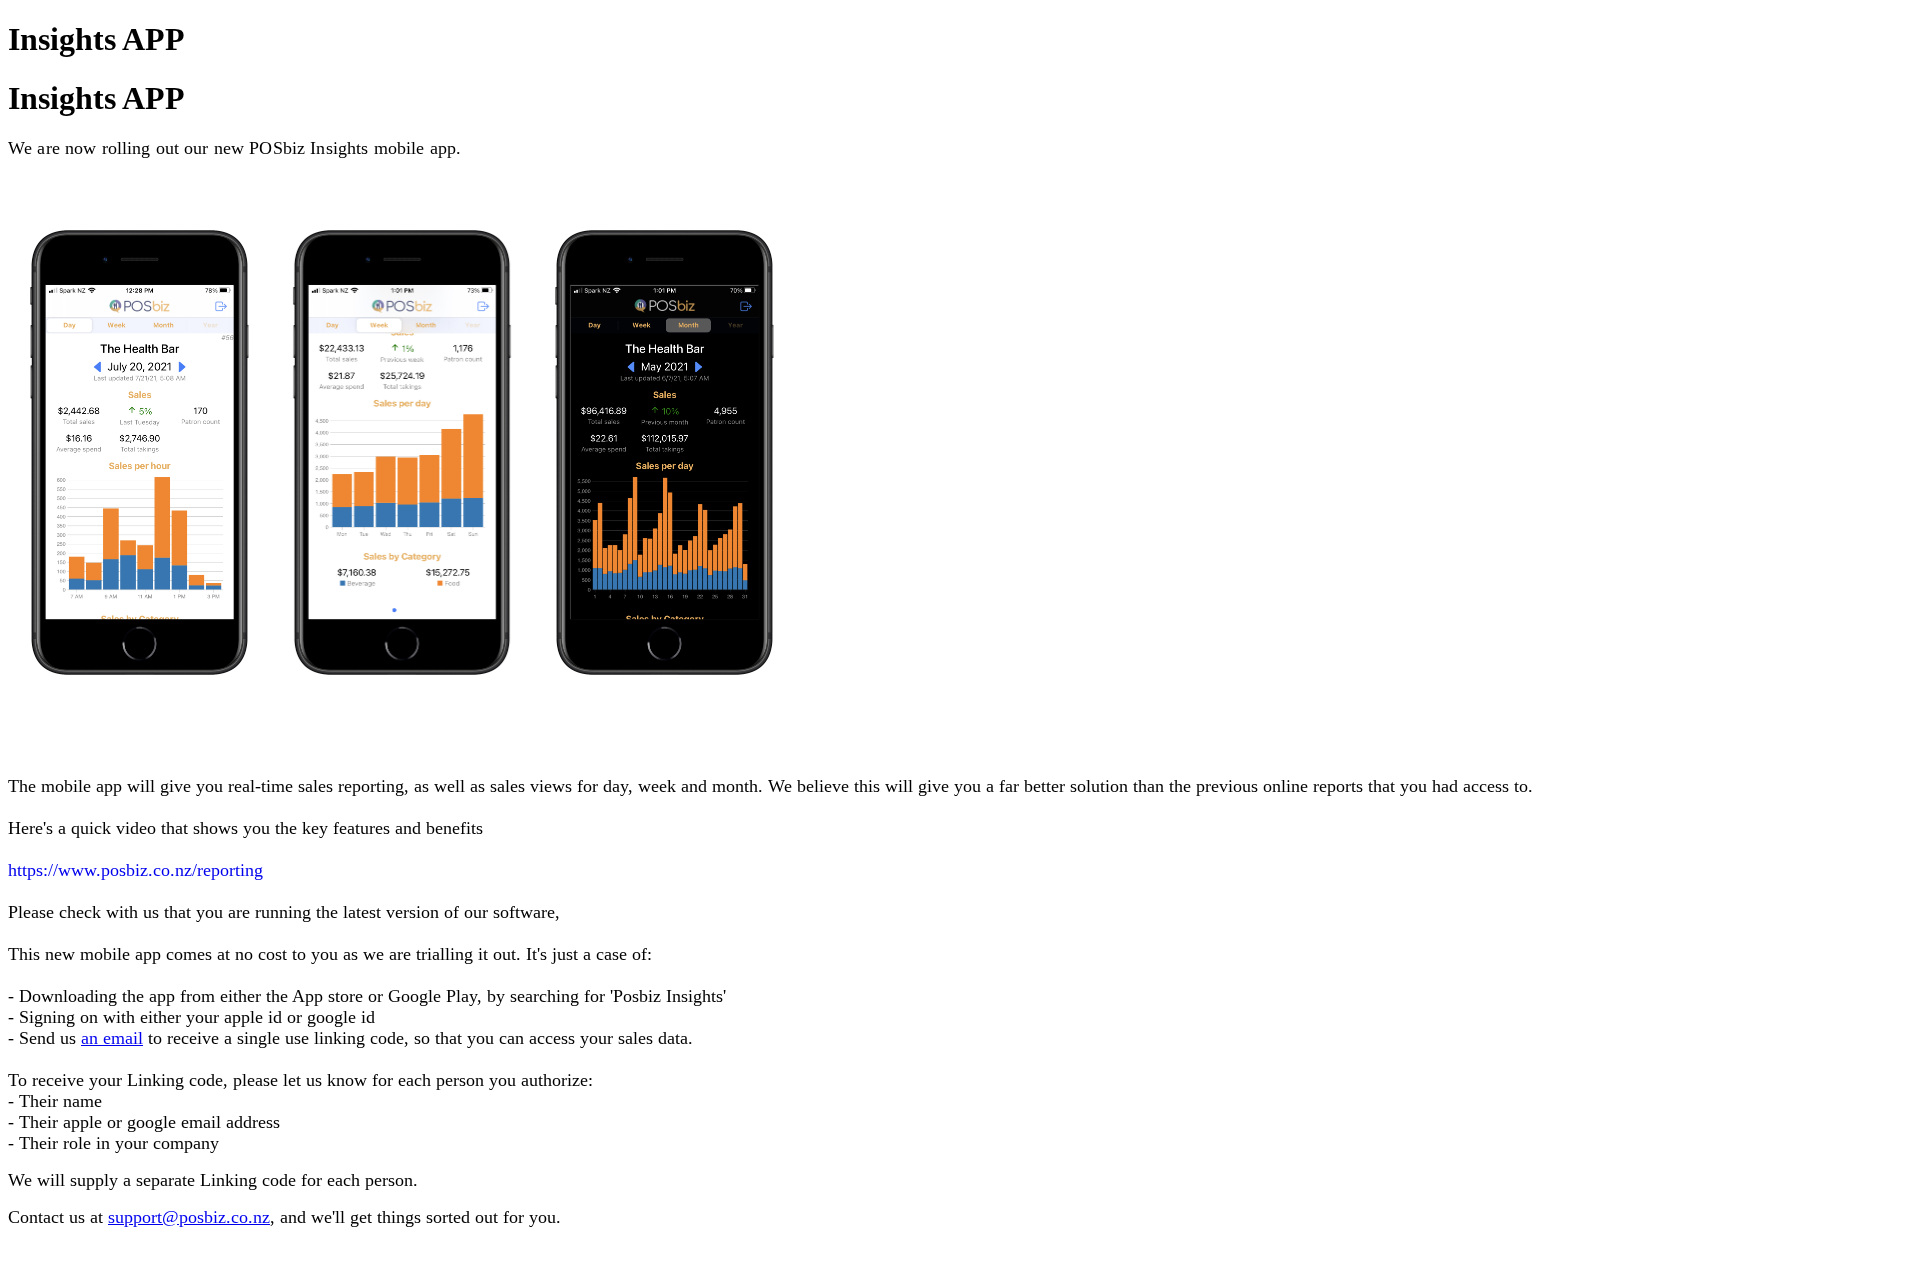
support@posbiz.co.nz (189, 1217)
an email (112, 1038)
